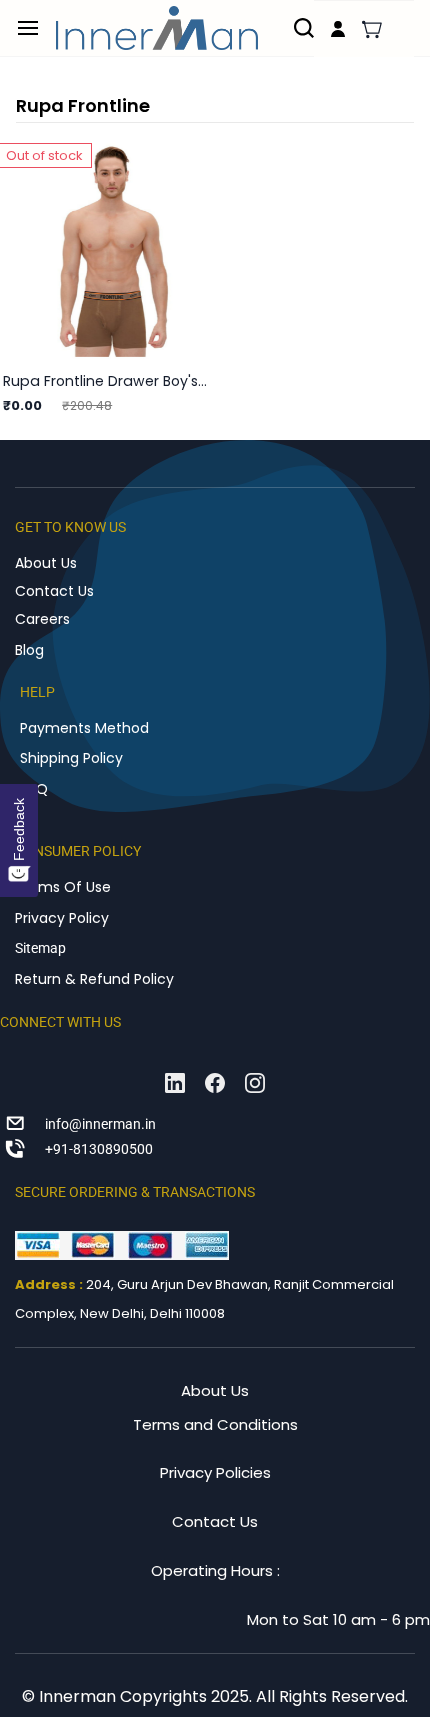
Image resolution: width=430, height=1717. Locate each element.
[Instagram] (255, 1083)
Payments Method (84, 728)
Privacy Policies (215, 1472)
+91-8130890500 (99, 1149)
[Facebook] (215, 1083)
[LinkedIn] (175, 1083)
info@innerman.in (100, 1124)
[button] (372, 29)
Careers (42, 619)
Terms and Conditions (215, 1424)
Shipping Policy (71, 758)
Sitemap (40, 948)
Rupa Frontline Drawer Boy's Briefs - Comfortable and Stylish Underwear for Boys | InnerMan (106, 381)
